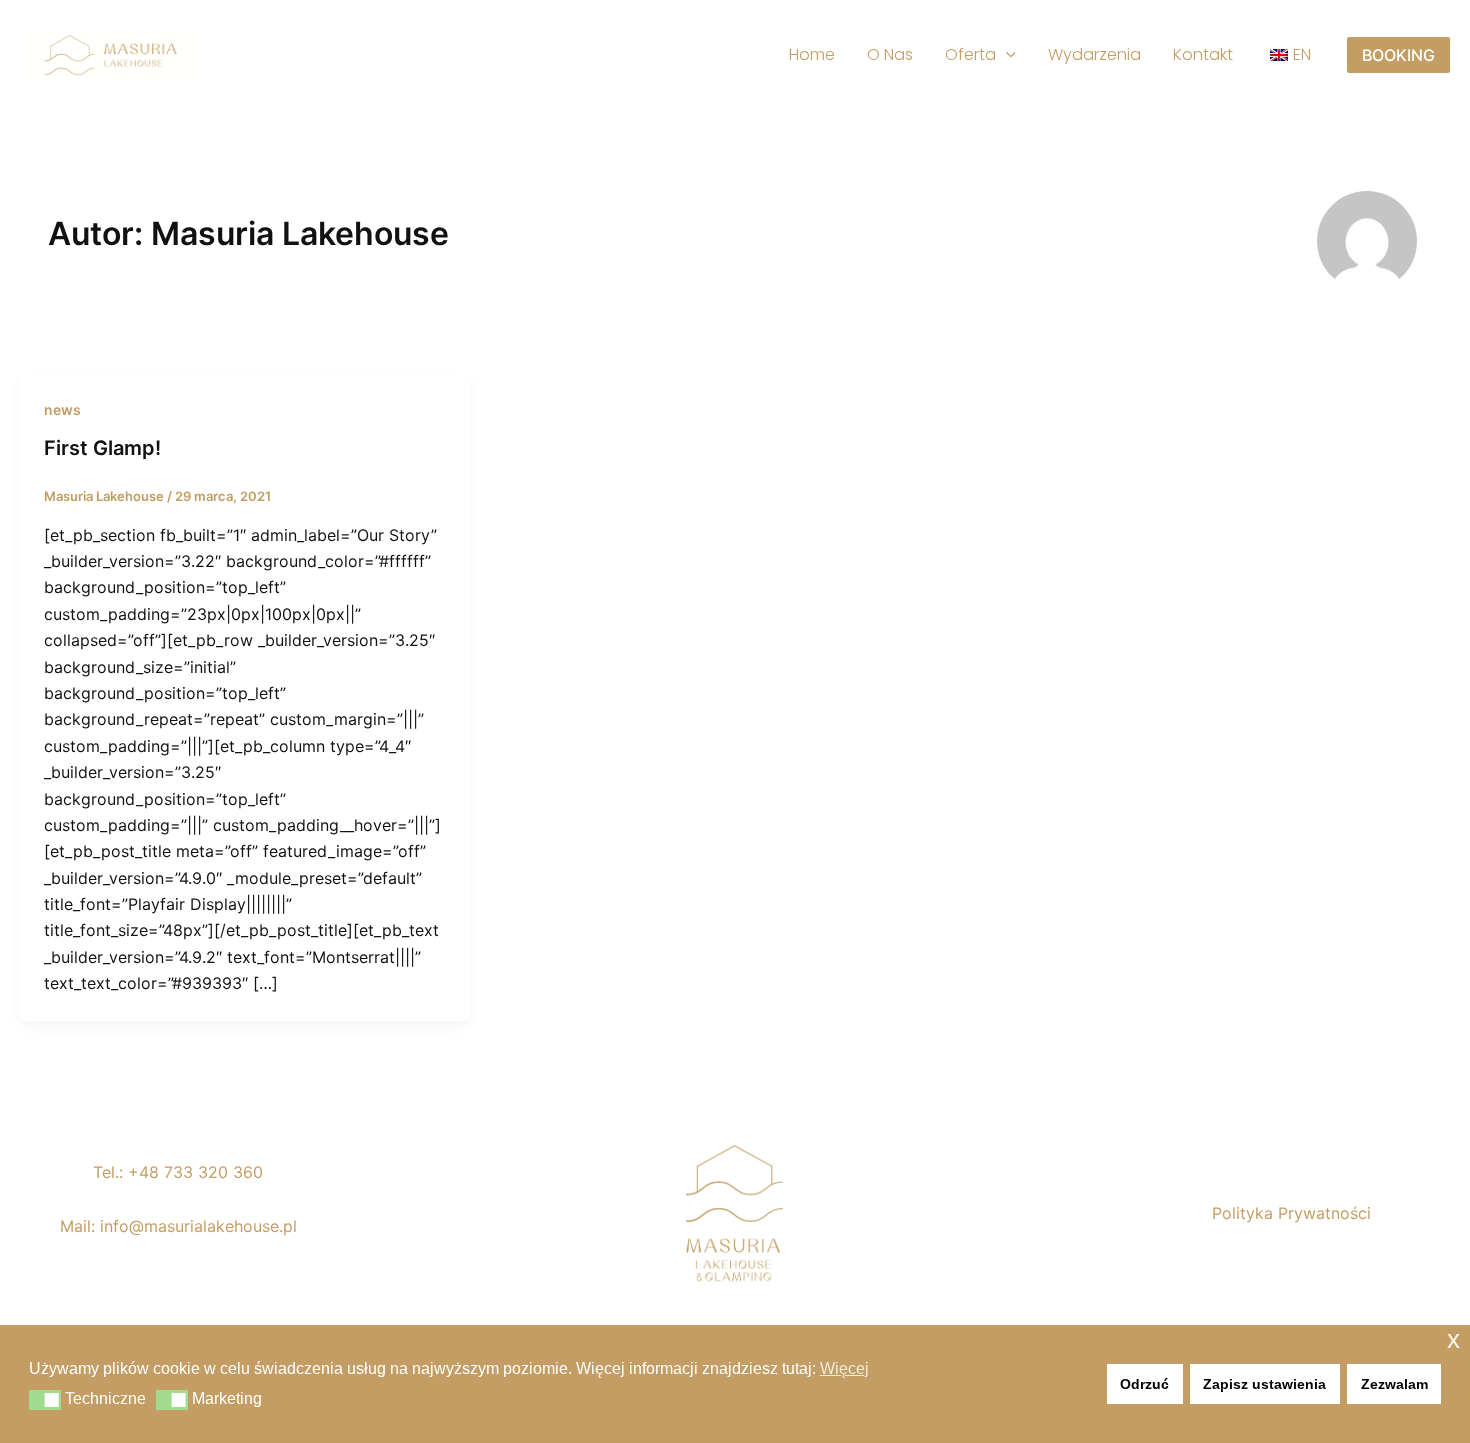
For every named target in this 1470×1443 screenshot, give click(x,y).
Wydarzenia (1094, 54)
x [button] (1453, 1339)
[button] (1006, 55)
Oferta (970, 54)
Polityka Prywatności (1291, 1213)
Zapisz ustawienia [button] (1264, 1384)
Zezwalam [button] (1394, 1384)
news (62, 409)
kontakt (1203, 54)
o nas (890, 54)
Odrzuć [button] (1144, 1384)
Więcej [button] (844, 1368)
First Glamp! (102, 448)
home (812, 54)
